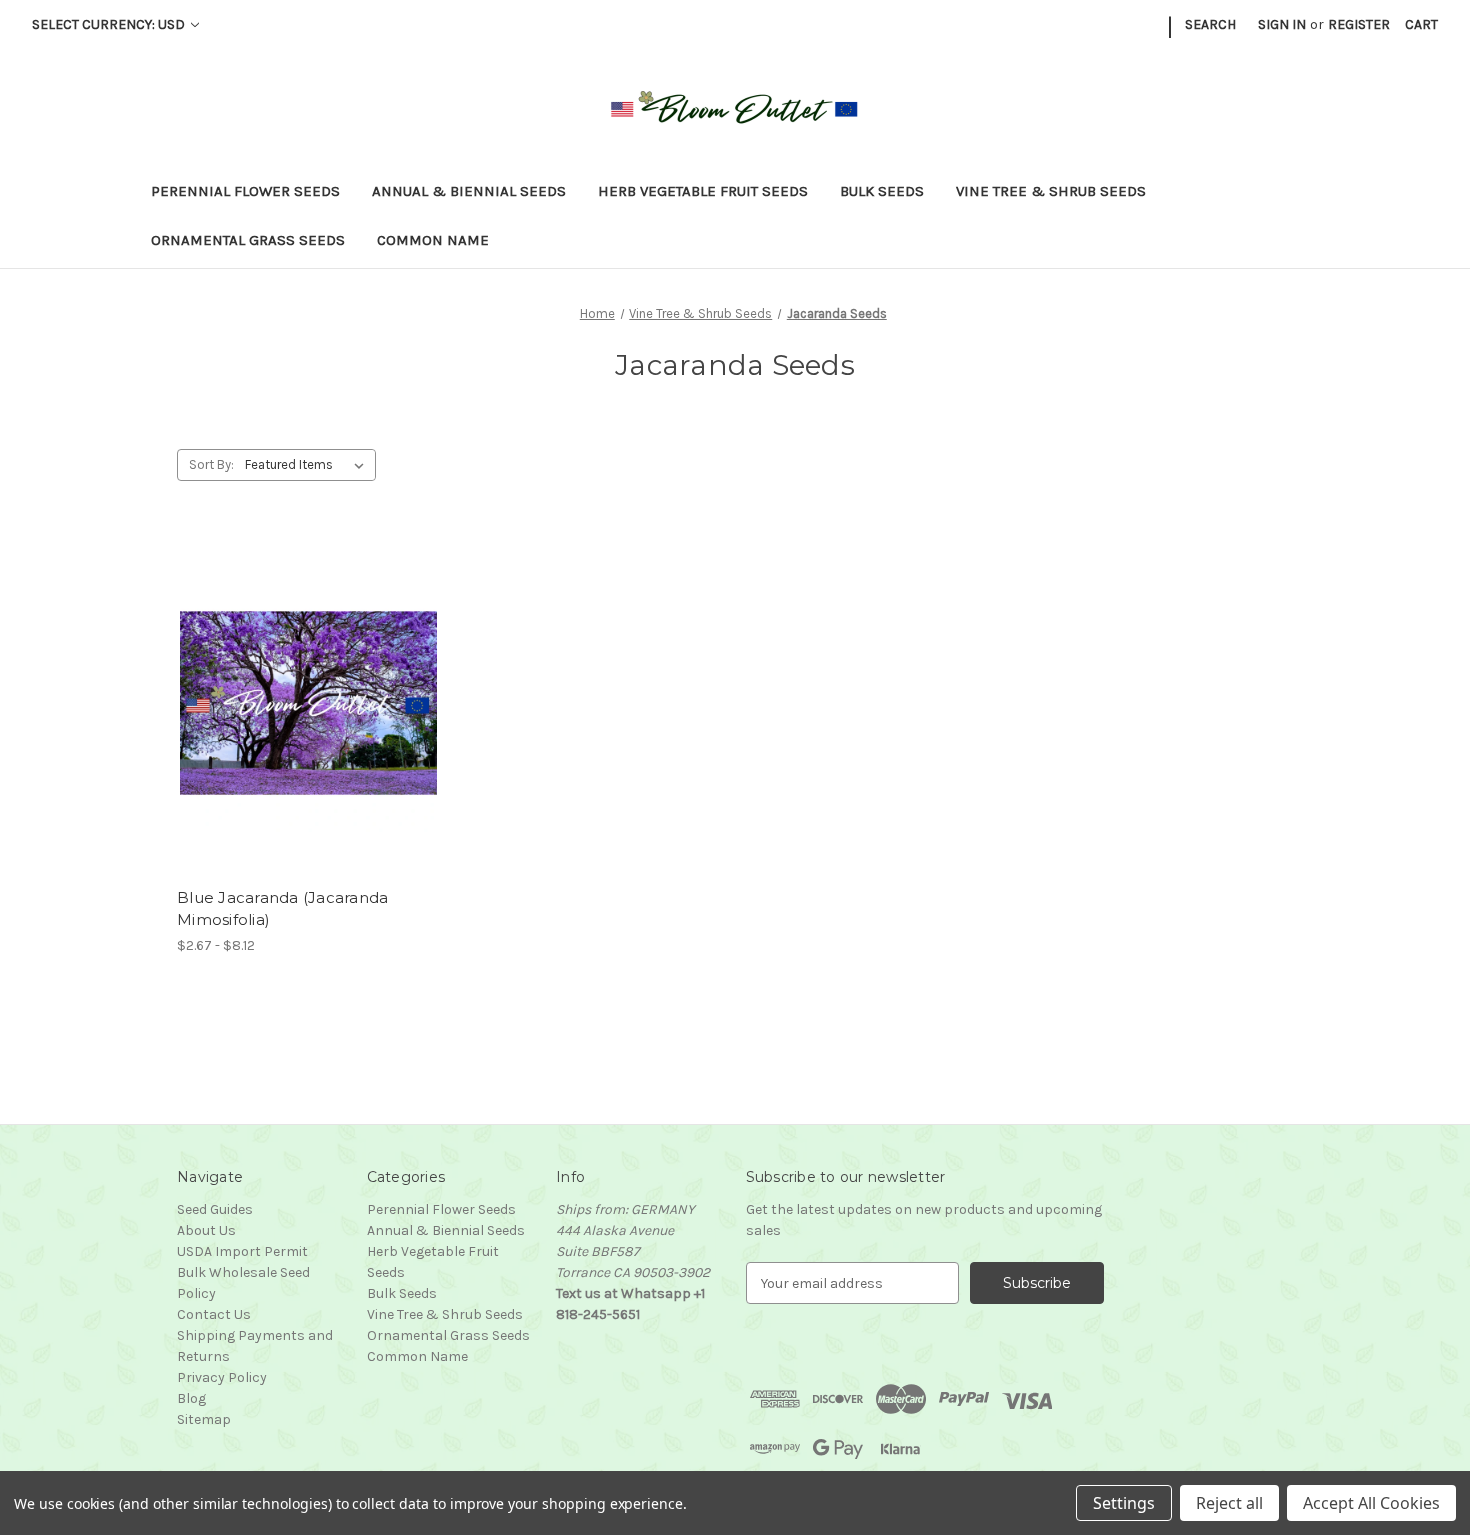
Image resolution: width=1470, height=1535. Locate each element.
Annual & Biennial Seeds (469, 191)
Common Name (433, 240)
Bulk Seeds (882, 191)
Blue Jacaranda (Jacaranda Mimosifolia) (282, 909)
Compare (302, 703)
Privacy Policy (222, 1377)
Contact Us (214, 1314)
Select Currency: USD (110, 24)
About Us (206, 1230)
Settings (1124, 1503)
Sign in (1282, 24)
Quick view (292, 668)
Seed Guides (215, 1209)
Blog (191, 1398)
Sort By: (211, 464)
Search (1210, 24)
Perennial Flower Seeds (245, 191)
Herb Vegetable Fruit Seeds (703, 191)
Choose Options (309, 738)
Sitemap (204, 1419)
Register (1359, 24)
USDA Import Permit (242, 1251)
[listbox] (308, 465)
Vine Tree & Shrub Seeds (1051, 191)
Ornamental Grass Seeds (248, 240)
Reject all (1229, 1503)
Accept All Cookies (1371, 1503)
